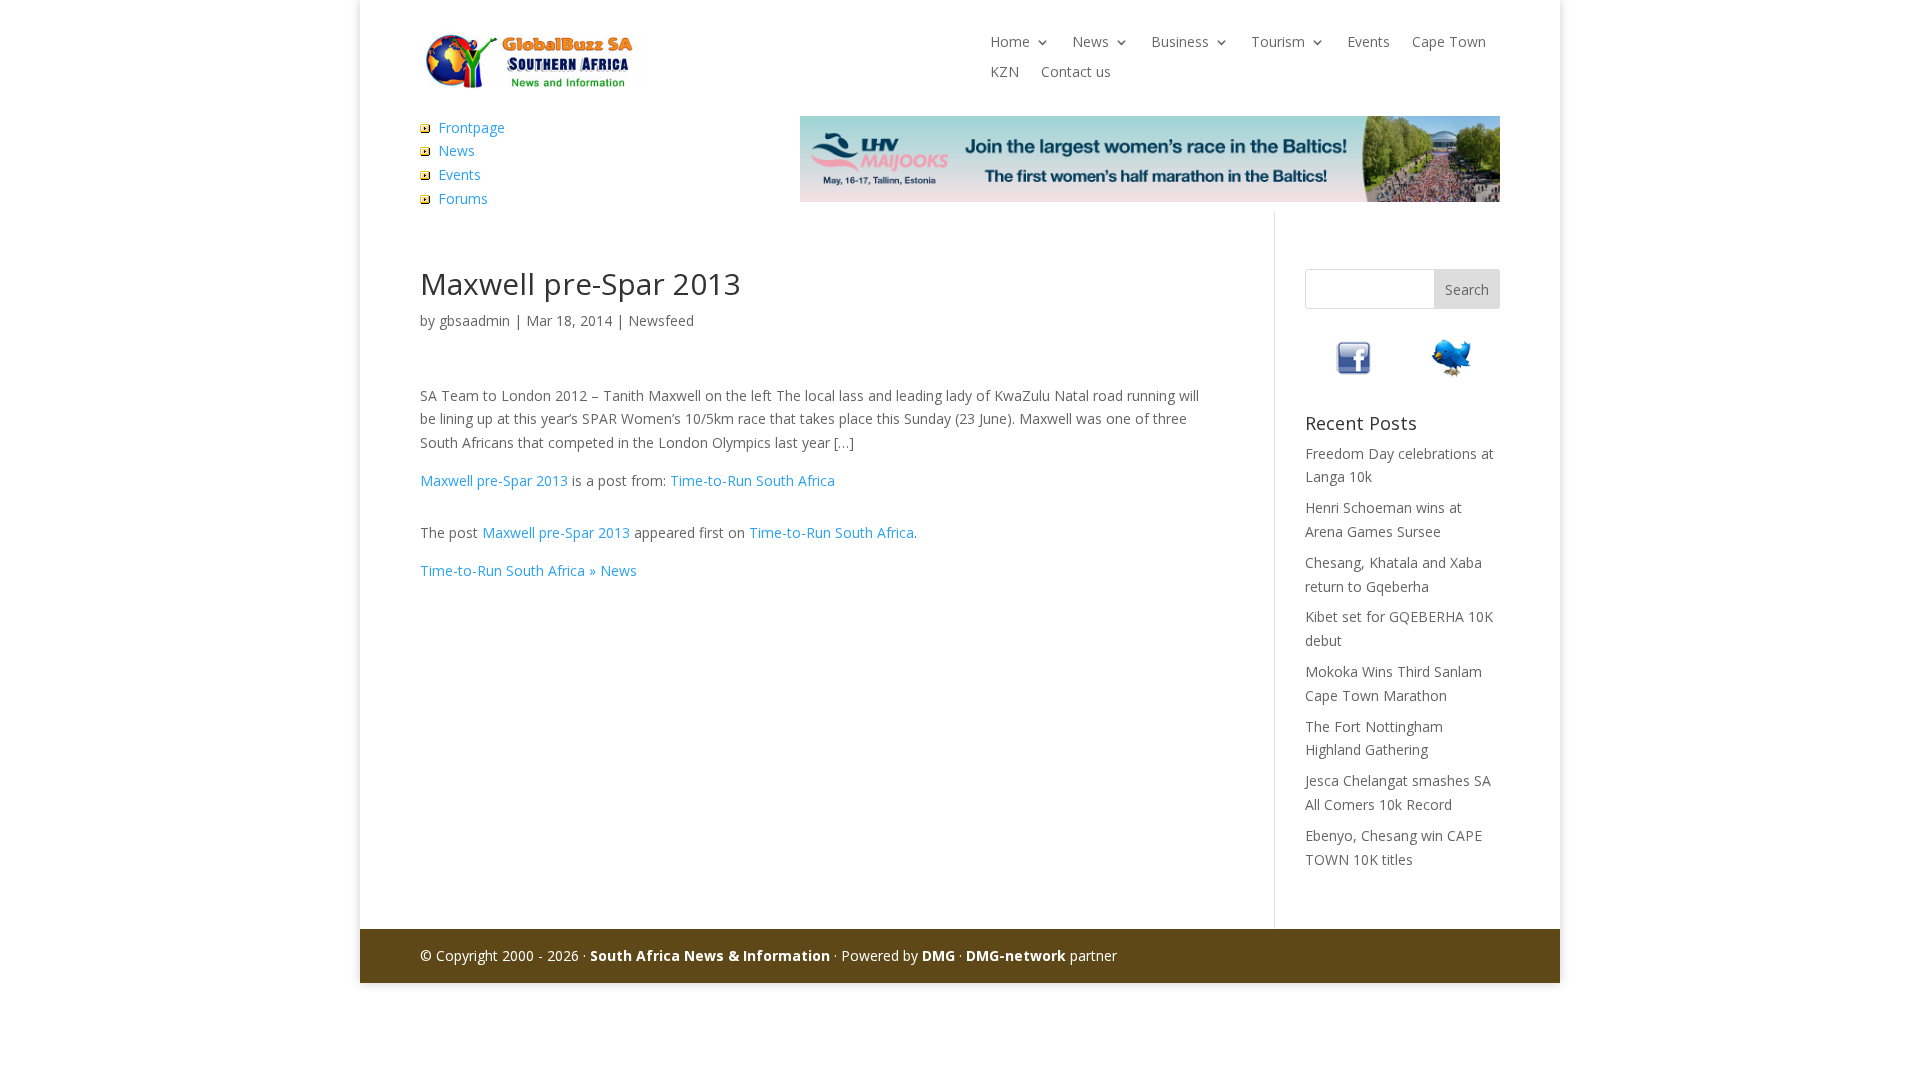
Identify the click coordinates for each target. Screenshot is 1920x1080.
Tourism (1278, 43)
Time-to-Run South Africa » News (528, 570)
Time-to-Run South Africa (752, 480)
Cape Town (1449, 43)
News (1090, 43)
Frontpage (471, 127)
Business (1180, 43)
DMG (938, 955)
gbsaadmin (474, 320)
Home (1010, 43)
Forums (463, 198)
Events (1368, 43)
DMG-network (1016, 955)
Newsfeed (661, 320)
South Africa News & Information (710, 955)
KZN (1004, 73)
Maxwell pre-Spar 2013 (494, 480)
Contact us (1076, 73)
